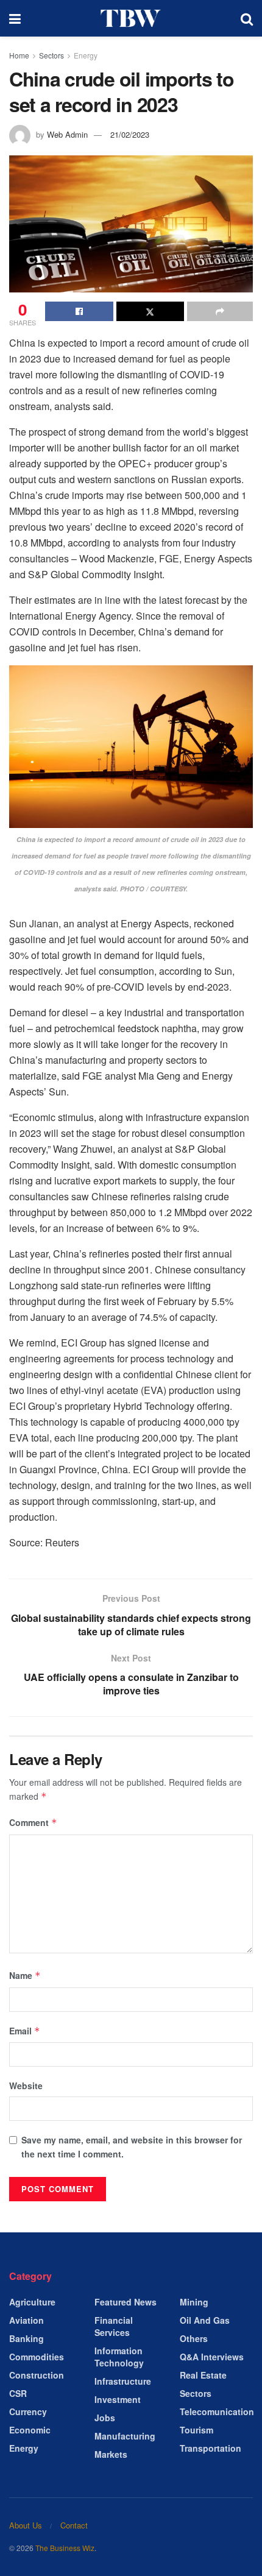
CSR (18, 2393)
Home (19, 55)
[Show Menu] (15, 18)
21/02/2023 (130, 134)
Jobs (105, 2418)
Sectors (51, 55)
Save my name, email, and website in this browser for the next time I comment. (132, 2146)
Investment (118, 2399)
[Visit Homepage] (131, 18)
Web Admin (67, 134)
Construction (37, 2375)
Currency (28, 2411)
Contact (74, 2525)
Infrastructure (123, 2381)
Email (25, 2031)
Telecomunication (217, 2411)
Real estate (203, 2375)
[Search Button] (247, 18)
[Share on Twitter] (150, 311)
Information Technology (119, 2357)
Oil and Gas (205, 2320)
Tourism (196, 2430)
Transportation (211, 2448)
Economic (30, 2430)
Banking (27, 2338)
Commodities (37, 2357)
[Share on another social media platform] (220, 311)
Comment (33, 1822)
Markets (111, 2454)
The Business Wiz (65, 2548)
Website (26, 2086)
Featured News (126, 2302)
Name (25, 1975)
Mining (194, 2302)
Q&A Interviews (212, 2357)
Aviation (27, 2320)
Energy (86, 55)
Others (194, 2338)
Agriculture (32, 2302)
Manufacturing (125, 2436)
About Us (26, 2525)
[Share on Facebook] (79, 311)
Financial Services (114, 2326)
